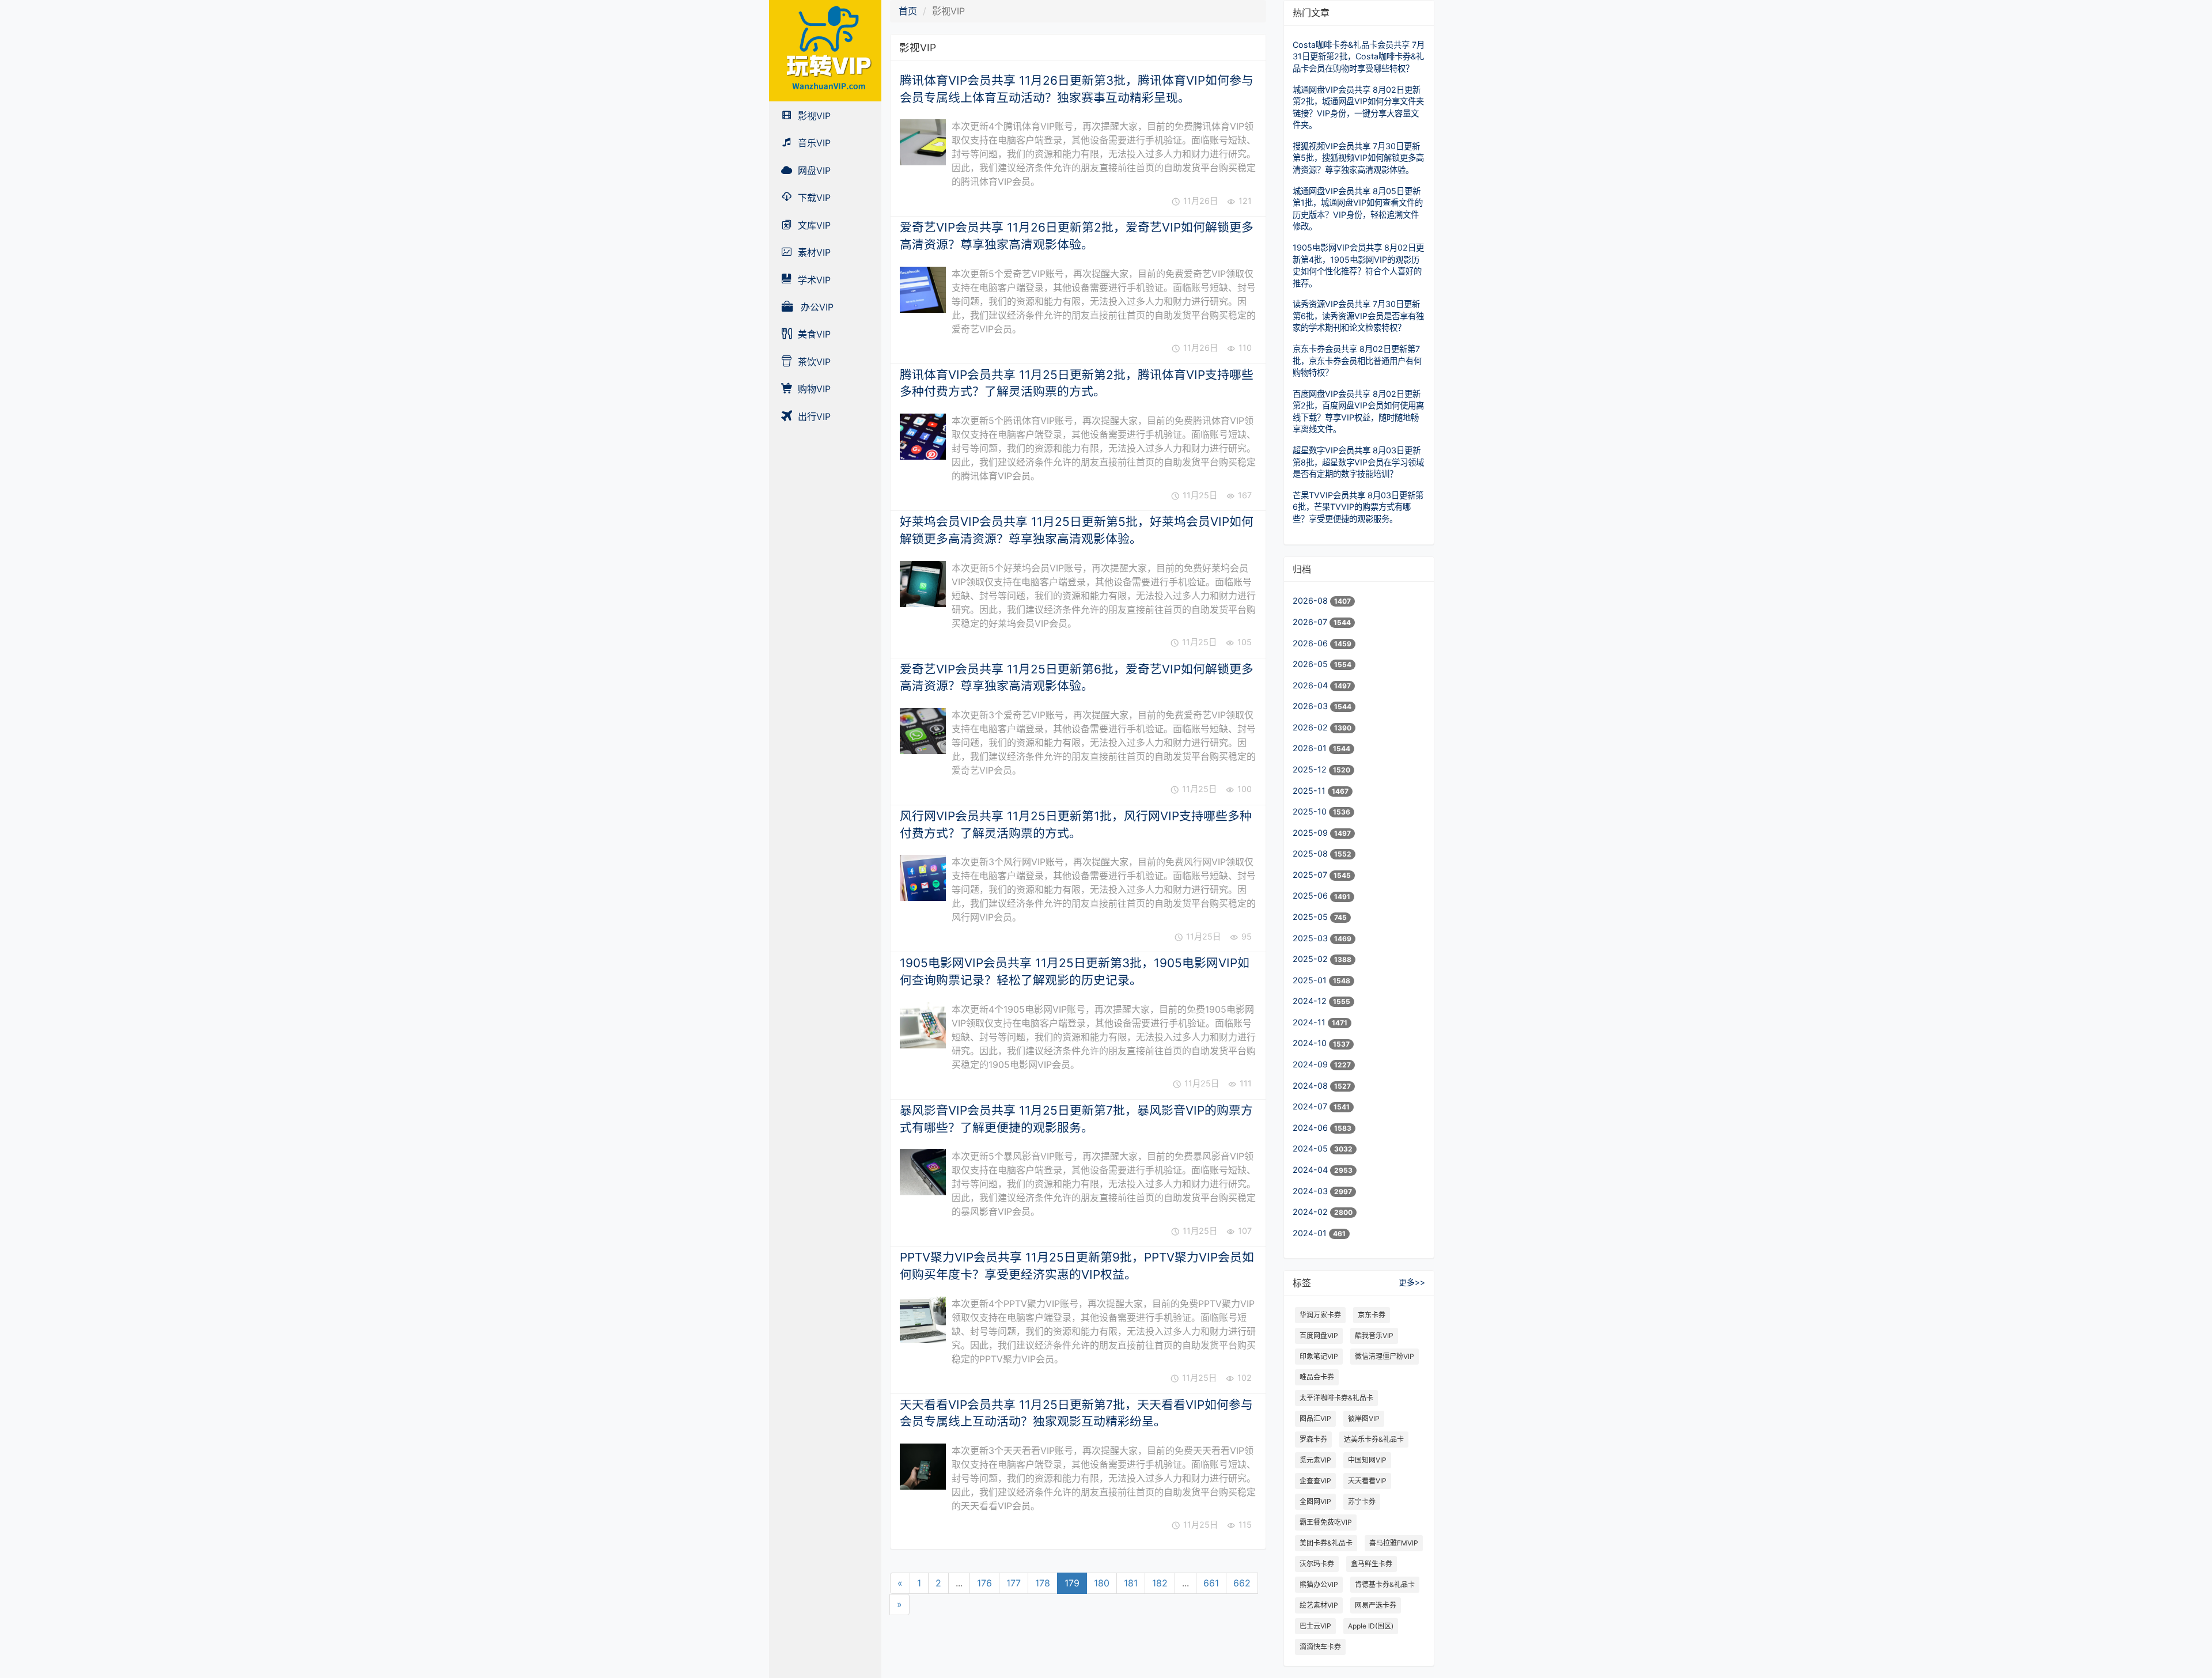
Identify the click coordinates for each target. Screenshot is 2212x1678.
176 (984, 1583)
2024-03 (1311, 1191)
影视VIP (813, 116)
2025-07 (1311, 875)
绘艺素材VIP (1319, 1605)
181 (1131, 1583)
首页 (908, 11)
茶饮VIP (813, 362)
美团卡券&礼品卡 (1326, 1543)
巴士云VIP (1315, 1626)
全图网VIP (1315, 1501)
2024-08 (1311, 1086)
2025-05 (1311, 917)
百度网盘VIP (1319, 1336)
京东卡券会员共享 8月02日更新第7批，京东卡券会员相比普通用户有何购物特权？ (1357, 361)
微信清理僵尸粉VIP (1385, 1356)
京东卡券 (1372, 1315)
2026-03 (1311, 706)
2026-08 (1311, 601)
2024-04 (1311, 1170)
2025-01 (1311, 980)
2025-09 (1311, 833)
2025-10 (1311, 811)
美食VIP (813, 334)
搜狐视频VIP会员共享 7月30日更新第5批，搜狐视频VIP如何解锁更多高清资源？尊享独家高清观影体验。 (1358, 158)
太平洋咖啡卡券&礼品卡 (1336, 1398)
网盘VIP (813, 171)
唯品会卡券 (1317, 1377)
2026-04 (1311, 685)
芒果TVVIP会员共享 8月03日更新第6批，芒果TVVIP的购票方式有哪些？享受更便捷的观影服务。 (1358, 507)
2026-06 (1311, 643)
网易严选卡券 (1376, 1605)
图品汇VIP (1315, 1418)
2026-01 (1311, 748)
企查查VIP (1315, 1481)
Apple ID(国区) (1371, 1626)
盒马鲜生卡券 (1372, 1564)
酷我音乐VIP (1374, 1336)
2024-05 (1311, 1148)
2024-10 (1311, 1043)
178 (1043, 1583)
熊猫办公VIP (1319, 1584)
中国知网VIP (1367, 1460)
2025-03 (1311, 938)
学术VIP (813, 280)
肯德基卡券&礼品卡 (1385, 1584)
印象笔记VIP (1319, 1356)
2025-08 (1311, 853)
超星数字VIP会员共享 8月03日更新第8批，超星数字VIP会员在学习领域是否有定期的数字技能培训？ (1358, 462)
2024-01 (1311, 1233)
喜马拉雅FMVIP (1394, 1543)
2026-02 (1311, 727)
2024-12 (1311, 1001)
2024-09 (1311, 1064)
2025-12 (1311, 769)
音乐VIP (813, 143)
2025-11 (1310, 791)
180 (1102, 1583)
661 (1211, 1583)
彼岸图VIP (1364, 1418)
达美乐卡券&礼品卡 (1374, 1439)
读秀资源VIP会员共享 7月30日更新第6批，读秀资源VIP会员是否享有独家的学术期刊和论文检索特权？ (1358, 316)
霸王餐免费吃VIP (1326, 1522)
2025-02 (1311, 959)
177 (1014, 1583)
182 (1160, 1583)
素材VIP (813, 252)
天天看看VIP (1367, 1481)
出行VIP (813, 416)
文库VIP (813, 225)
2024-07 (1311, 1106)
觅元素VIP (1315, 1460)
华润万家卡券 (1320, 1315)
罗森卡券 (1313, 1439)
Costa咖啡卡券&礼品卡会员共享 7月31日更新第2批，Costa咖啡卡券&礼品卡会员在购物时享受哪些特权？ (1359, 56)
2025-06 (1311, 895)
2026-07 (1311, 622)
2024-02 (1311, 1212)
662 (1242, 1583)
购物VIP (813, 389)
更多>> (1412, 1282)
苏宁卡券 (1362, 1501)
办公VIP (816, 307)
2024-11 (1310, 1022)
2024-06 (1311, 1128)
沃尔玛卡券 (1317, 1564)
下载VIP (813, 198)
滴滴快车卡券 (1320, 1647)
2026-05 (1311, 664)
